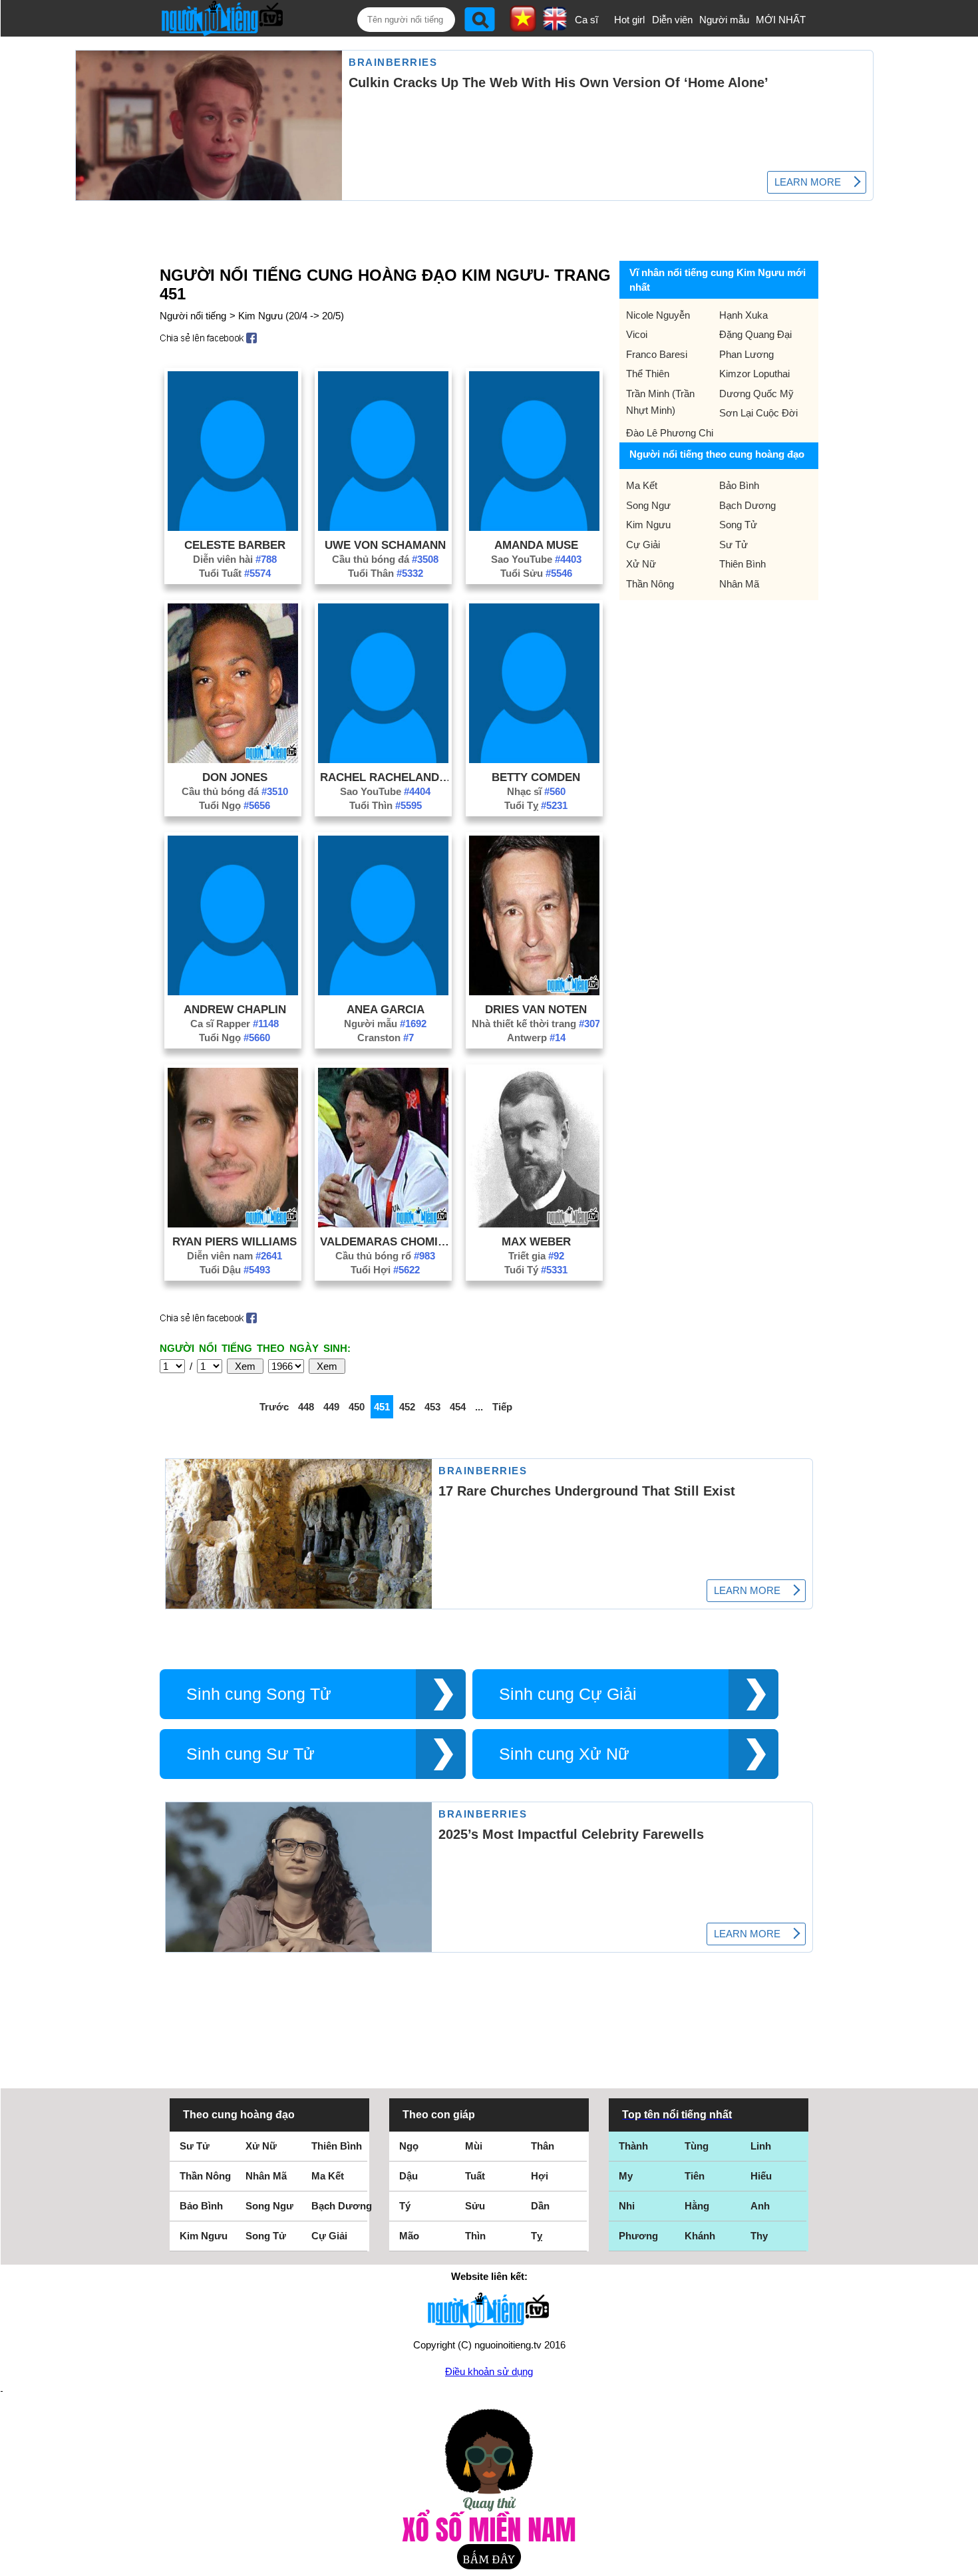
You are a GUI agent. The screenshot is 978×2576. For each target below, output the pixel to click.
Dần (540, 2206)
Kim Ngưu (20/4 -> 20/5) (291, 316)
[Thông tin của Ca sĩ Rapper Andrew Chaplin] (233, 992)
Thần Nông (650, 584)
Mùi (474, 2146)
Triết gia (536, 1256)
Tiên (695, 2176)
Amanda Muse (536, 545)
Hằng (697, 2206)
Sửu (475, 2206)
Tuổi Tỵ (536, 805)
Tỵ (537, 2236)
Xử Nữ (641, 564)
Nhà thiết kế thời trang (536, 1024)
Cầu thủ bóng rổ (385, 1256)
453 (432, 1407)
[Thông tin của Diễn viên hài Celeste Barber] (233, 527)
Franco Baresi (657, 354)
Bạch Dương (747, 505)
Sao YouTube (536, 559)
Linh (761, 2146)
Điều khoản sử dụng (489, 2371)
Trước (274, 1407)
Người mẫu (724, 20)
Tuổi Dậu (235, 1270)
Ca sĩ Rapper (235, 1024)
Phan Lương (746, 354)
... (479, 1407)
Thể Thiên (648, 374)
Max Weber (536, 1241)
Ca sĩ (586, 20)
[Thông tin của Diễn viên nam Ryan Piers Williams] (233, 1224)
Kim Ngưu (648, 525)
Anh (760, 2206)
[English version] (555, 26)
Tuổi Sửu (536, 573)
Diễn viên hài (235, 559)
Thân (543, 2146)
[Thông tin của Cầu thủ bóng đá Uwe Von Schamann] (383, 527)
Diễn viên (672, 20)
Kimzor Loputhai (754, 374)
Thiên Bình (742, 564)
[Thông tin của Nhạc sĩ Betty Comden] (534, 759)
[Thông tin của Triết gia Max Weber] (534, 1224)
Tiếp (502, 1407)
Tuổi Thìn (386, 805)
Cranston (386, 1038)
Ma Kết (642, 485)
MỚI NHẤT (781, 20)
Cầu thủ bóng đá (385, 559)
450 (357, 1407)
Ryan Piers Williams (235, 1241)
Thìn (475, 2236)
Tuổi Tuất (235, 573)
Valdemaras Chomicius (385, 1241)
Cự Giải (643, 545)
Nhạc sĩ (536, 791)
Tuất (475, 2176)
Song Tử (738, 525)
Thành (633, 2146)
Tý (405, 2206)
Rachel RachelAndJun (385, 777)
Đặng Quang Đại (755, 334)
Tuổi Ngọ (235, 805)
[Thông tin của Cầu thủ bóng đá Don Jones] (233, 759)
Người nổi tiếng (193, 316)
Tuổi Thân (386, 573)
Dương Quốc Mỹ (756, 394)
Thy (759, 2236)
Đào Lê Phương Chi (670, 433)
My (626, 2176)
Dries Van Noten (536, 1009)
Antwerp (536, 1038)
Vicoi (637, 334)
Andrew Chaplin (235, 1009)
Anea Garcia (386, 1009)
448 (306, 1407)
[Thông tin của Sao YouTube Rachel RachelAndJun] (383, 759)
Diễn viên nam (235, 1256)
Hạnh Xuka (743, 315)
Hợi (540, 2176)
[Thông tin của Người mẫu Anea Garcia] (383, 992)
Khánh (700, 2236)
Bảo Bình (739, 485)
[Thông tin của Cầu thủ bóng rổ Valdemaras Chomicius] (383, 1224)
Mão (409, 2236)
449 (331, 1407)
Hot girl (629, 20)
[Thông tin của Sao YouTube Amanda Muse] (534, 527)
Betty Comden (536, 777)
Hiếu (761, 2176)
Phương (638, 2236)
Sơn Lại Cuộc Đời (758, 413)
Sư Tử (733, 545)
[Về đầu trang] (965, 2563)
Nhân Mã (739, 584)
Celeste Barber (235, 545)
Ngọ (409, 2146)
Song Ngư (648, 505)
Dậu (408, 2176)
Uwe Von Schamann (385, 545)
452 (407, 1407)
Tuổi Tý (536, 1270)
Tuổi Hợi (385, 1270)
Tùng (697, 2146)
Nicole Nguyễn (658, 315)
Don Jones (235, 777)
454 (458, 1407)
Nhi (627, 2206)
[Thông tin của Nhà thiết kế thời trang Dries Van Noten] (534, 992)
